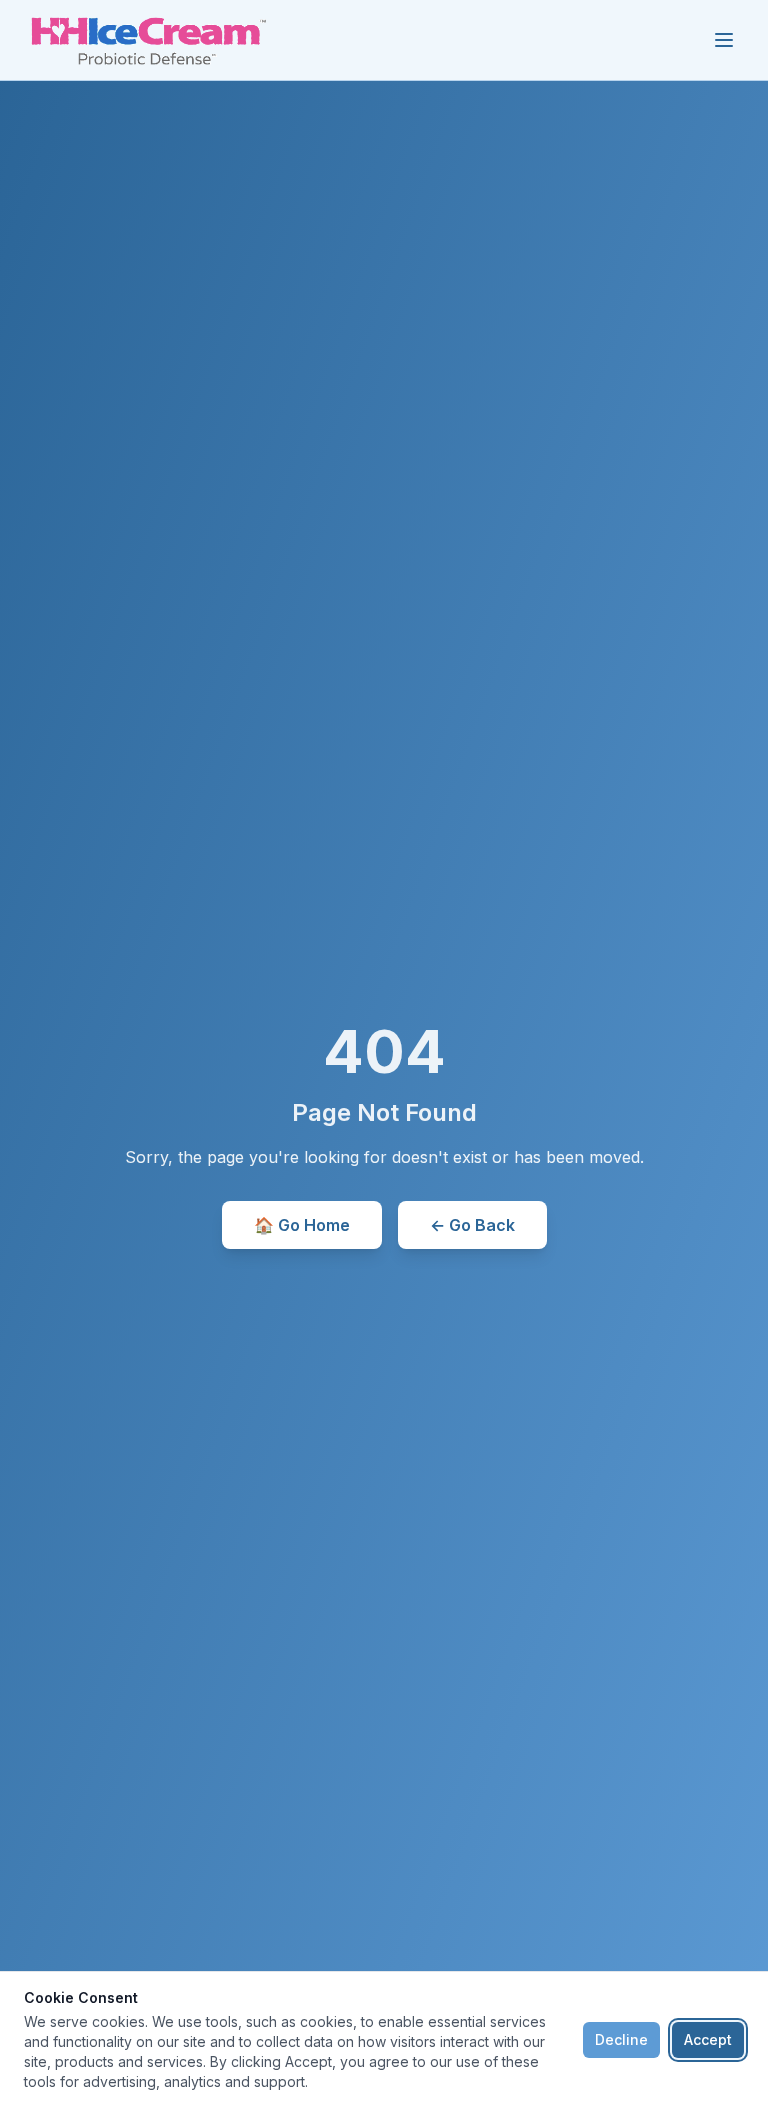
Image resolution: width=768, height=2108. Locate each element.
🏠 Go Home (302, 1225)
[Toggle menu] (724, 40)
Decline (621, 2039)
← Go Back (472, 1225)
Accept (708, 2039)
